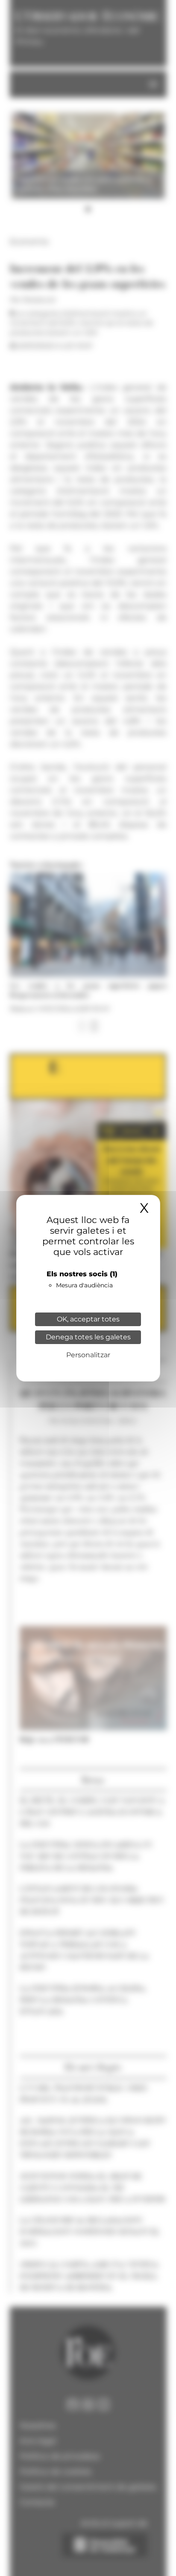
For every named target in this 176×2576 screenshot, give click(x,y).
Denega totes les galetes (88, 1337)
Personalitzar (88, 1355)
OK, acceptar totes (88, 1319)
